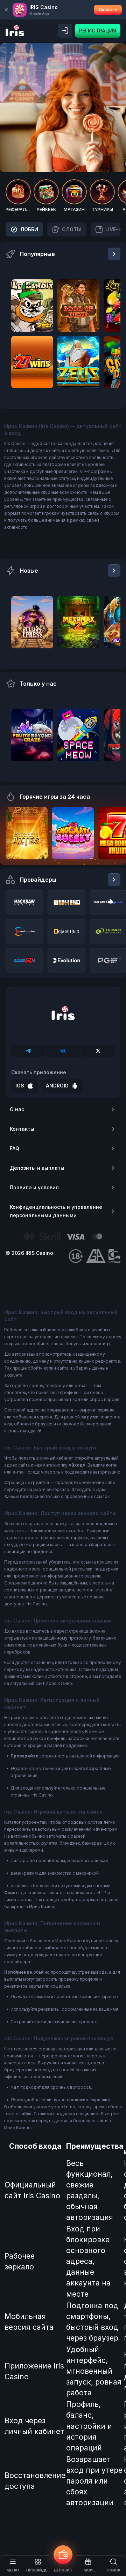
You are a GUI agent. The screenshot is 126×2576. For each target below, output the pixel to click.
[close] (6, 10)
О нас (17, 1109)
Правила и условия (34, 1187)
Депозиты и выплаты (37, 1168)
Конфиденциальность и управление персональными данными (56, 1211)
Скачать (108, 10)
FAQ (15, 1148)
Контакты (22, 1129)
